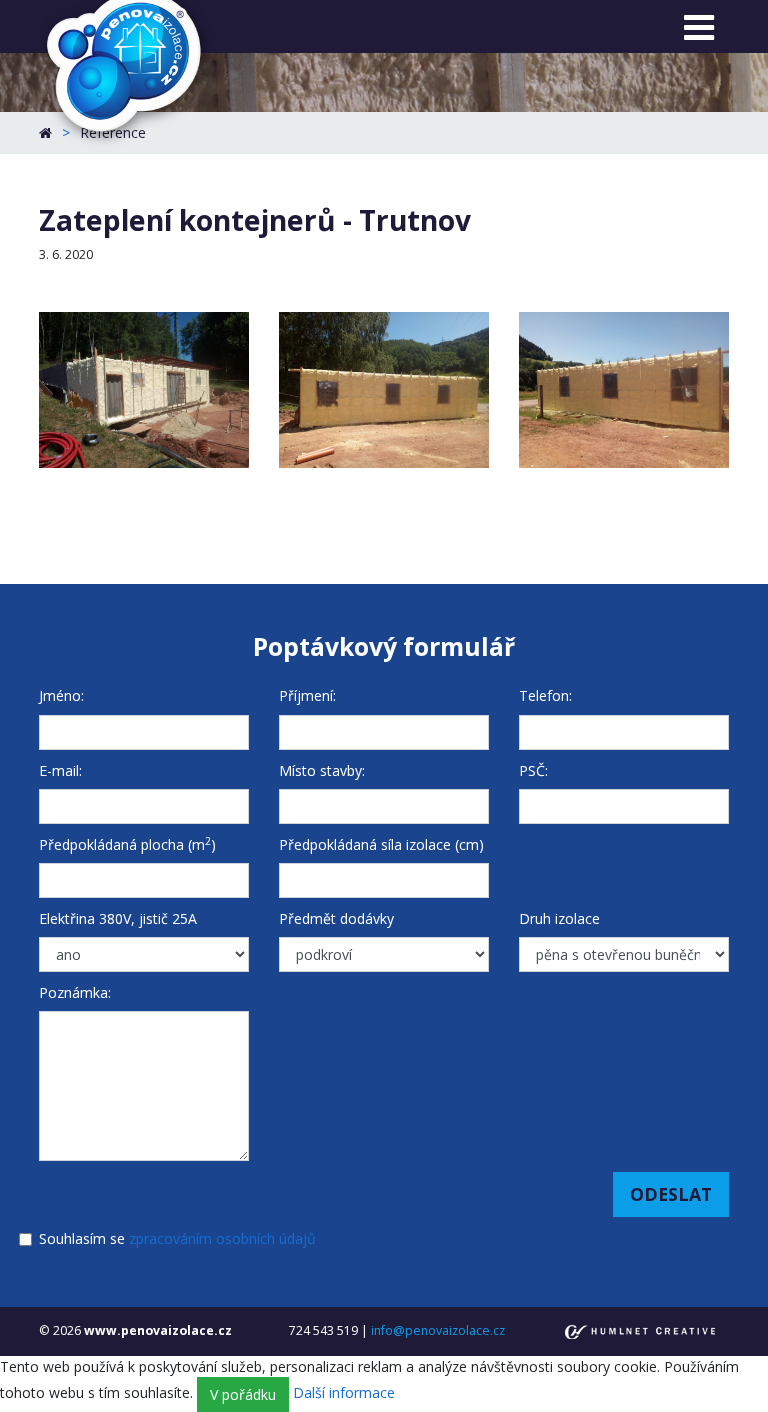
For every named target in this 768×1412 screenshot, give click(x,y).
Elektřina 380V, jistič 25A (118, 918)
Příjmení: (307, 695)
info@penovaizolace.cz (438, 1330)
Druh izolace (559, 918)
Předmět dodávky (336, 918)
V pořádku (243, 1394)
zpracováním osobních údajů (222, 1238)
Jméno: (61, 695)
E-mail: (60, 770)
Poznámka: (75, 992)
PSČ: (533, 770)
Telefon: (545, 695)
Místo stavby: (322, 770)
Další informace (344, 1392)
